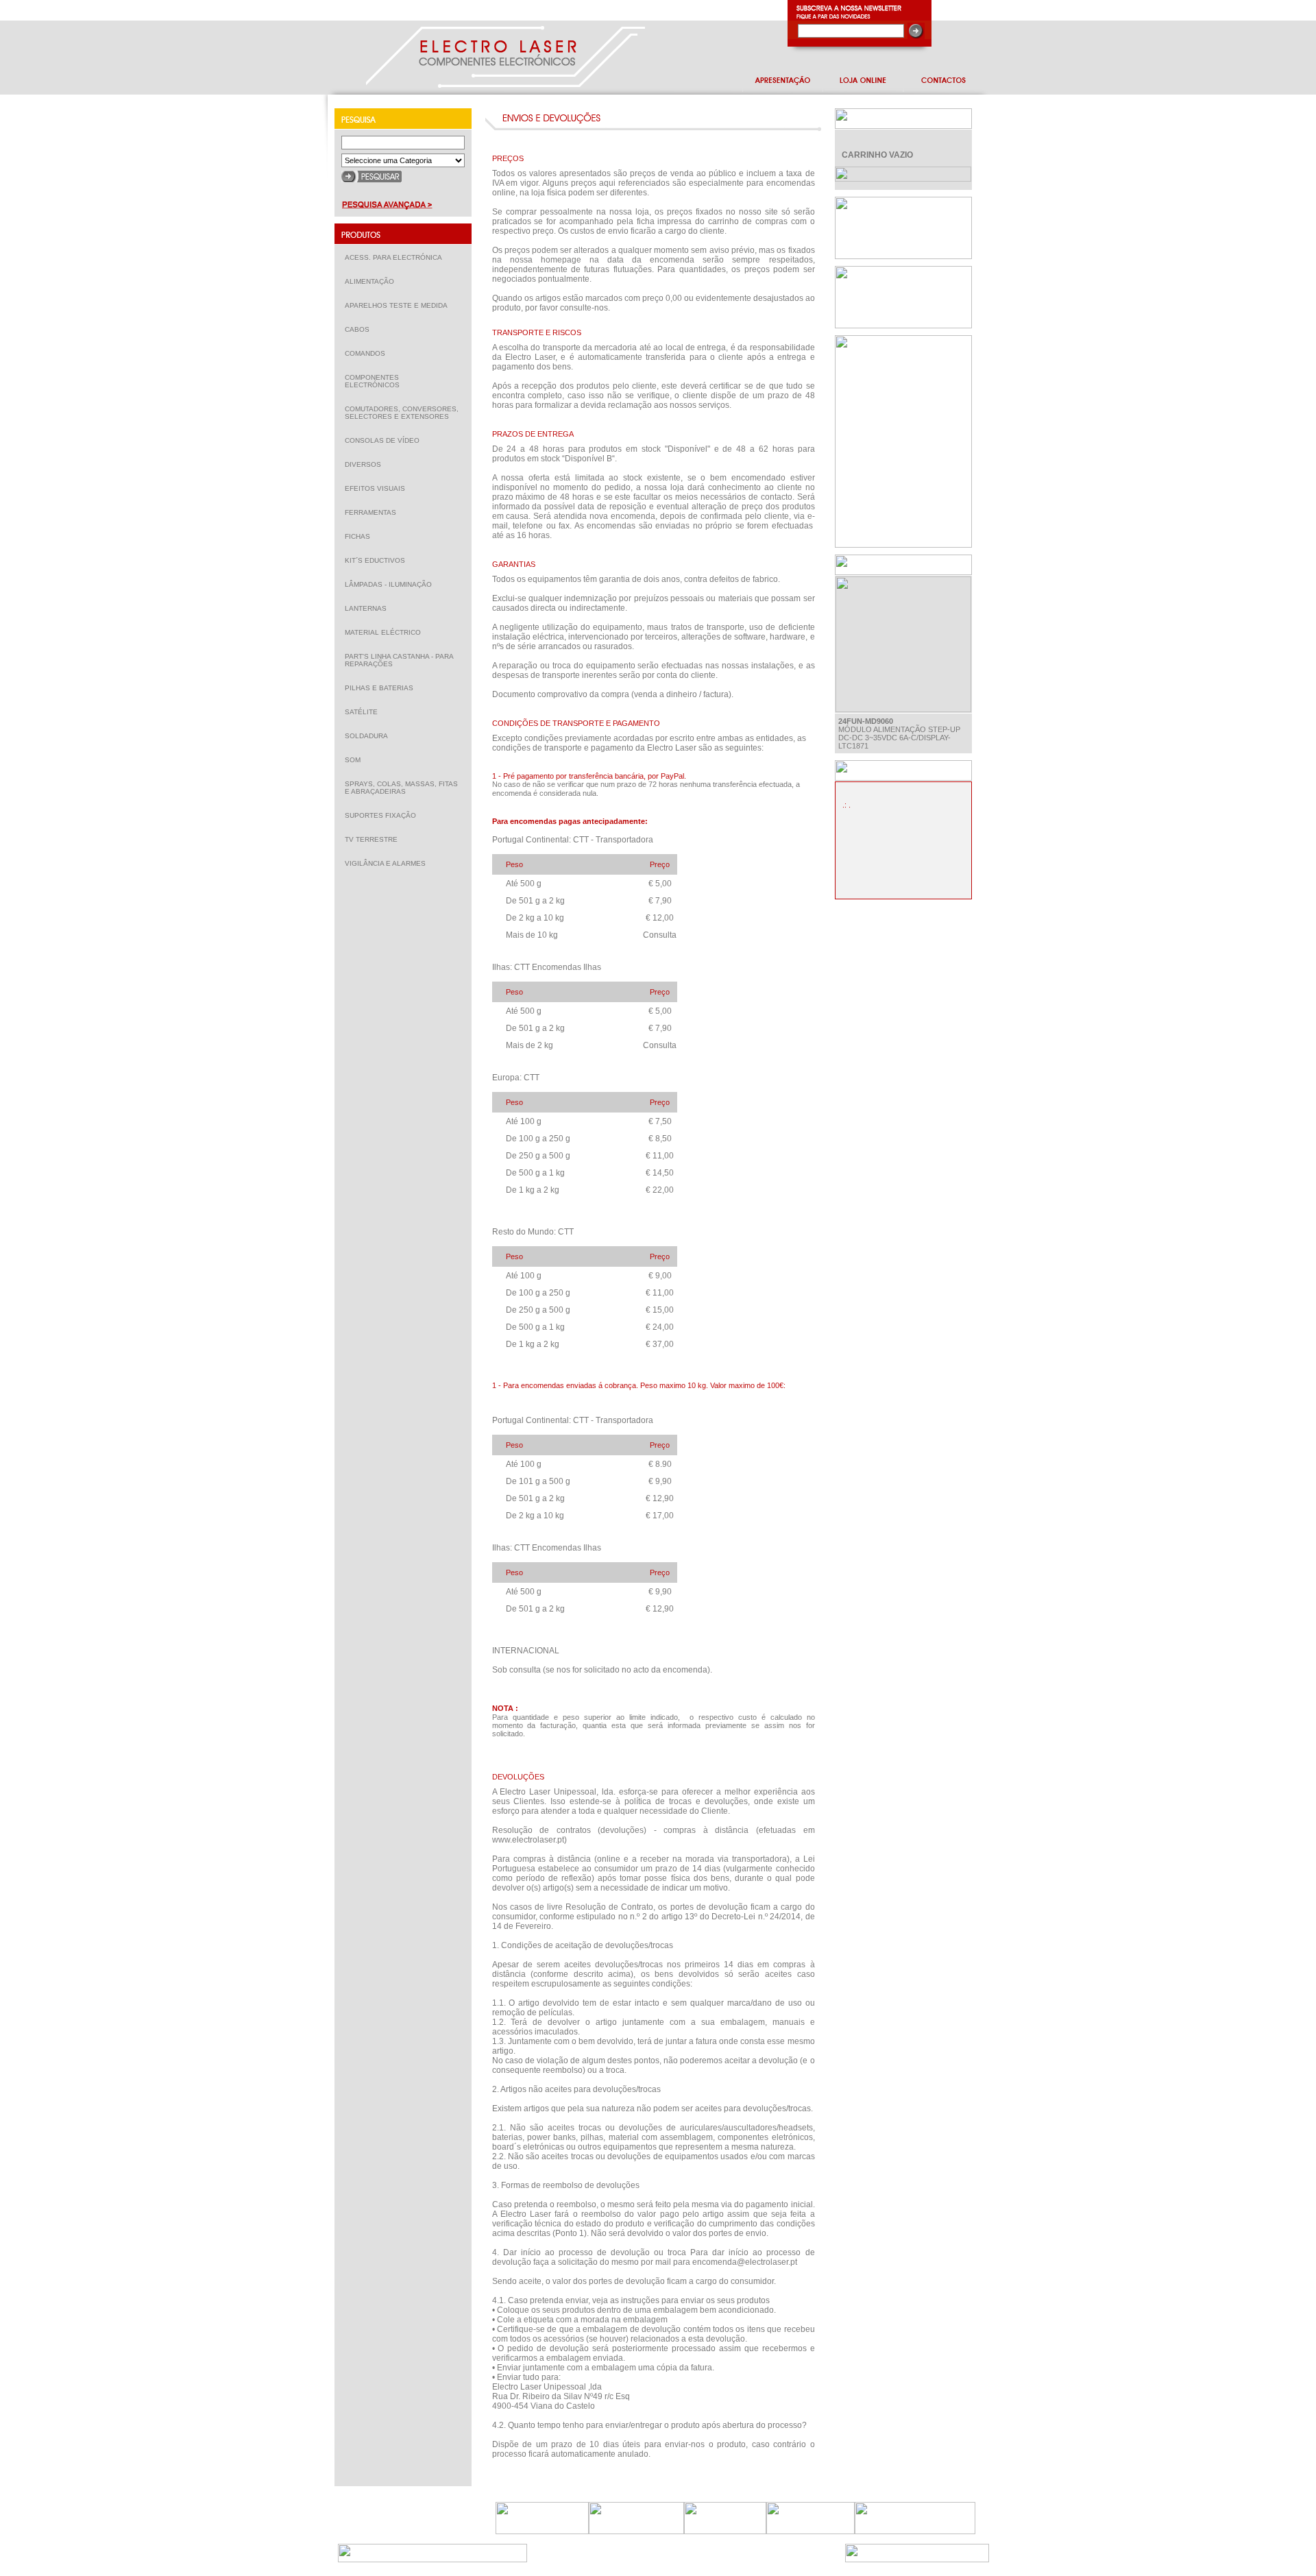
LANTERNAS (366, 608)
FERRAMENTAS (374, 512)
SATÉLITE (364, 712)
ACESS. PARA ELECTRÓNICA (397, 257)
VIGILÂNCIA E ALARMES (388, 863)
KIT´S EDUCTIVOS (378, 560)
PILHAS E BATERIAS (382, 688)
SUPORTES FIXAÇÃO (383, 815)
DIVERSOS (363, 464)
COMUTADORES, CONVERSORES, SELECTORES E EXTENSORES (402, 413)
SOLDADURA (369, 736)
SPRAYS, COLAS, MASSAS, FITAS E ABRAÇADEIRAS (401, 788)
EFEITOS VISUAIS (378, 488)
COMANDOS (368, 353)
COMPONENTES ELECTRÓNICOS (375, 381)
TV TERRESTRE (374, 839)
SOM (356, 760)
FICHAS (361, 536)
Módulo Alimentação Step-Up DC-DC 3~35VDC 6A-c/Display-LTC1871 (899, 733)
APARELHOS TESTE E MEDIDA (399, 305)
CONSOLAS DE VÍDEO (385, 440)
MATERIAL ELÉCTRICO (386, 632)
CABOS (360, 329)
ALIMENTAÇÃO (373, 281)
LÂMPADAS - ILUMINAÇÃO (391, 584)
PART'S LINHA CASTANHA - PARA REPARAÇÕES (399, 660)
